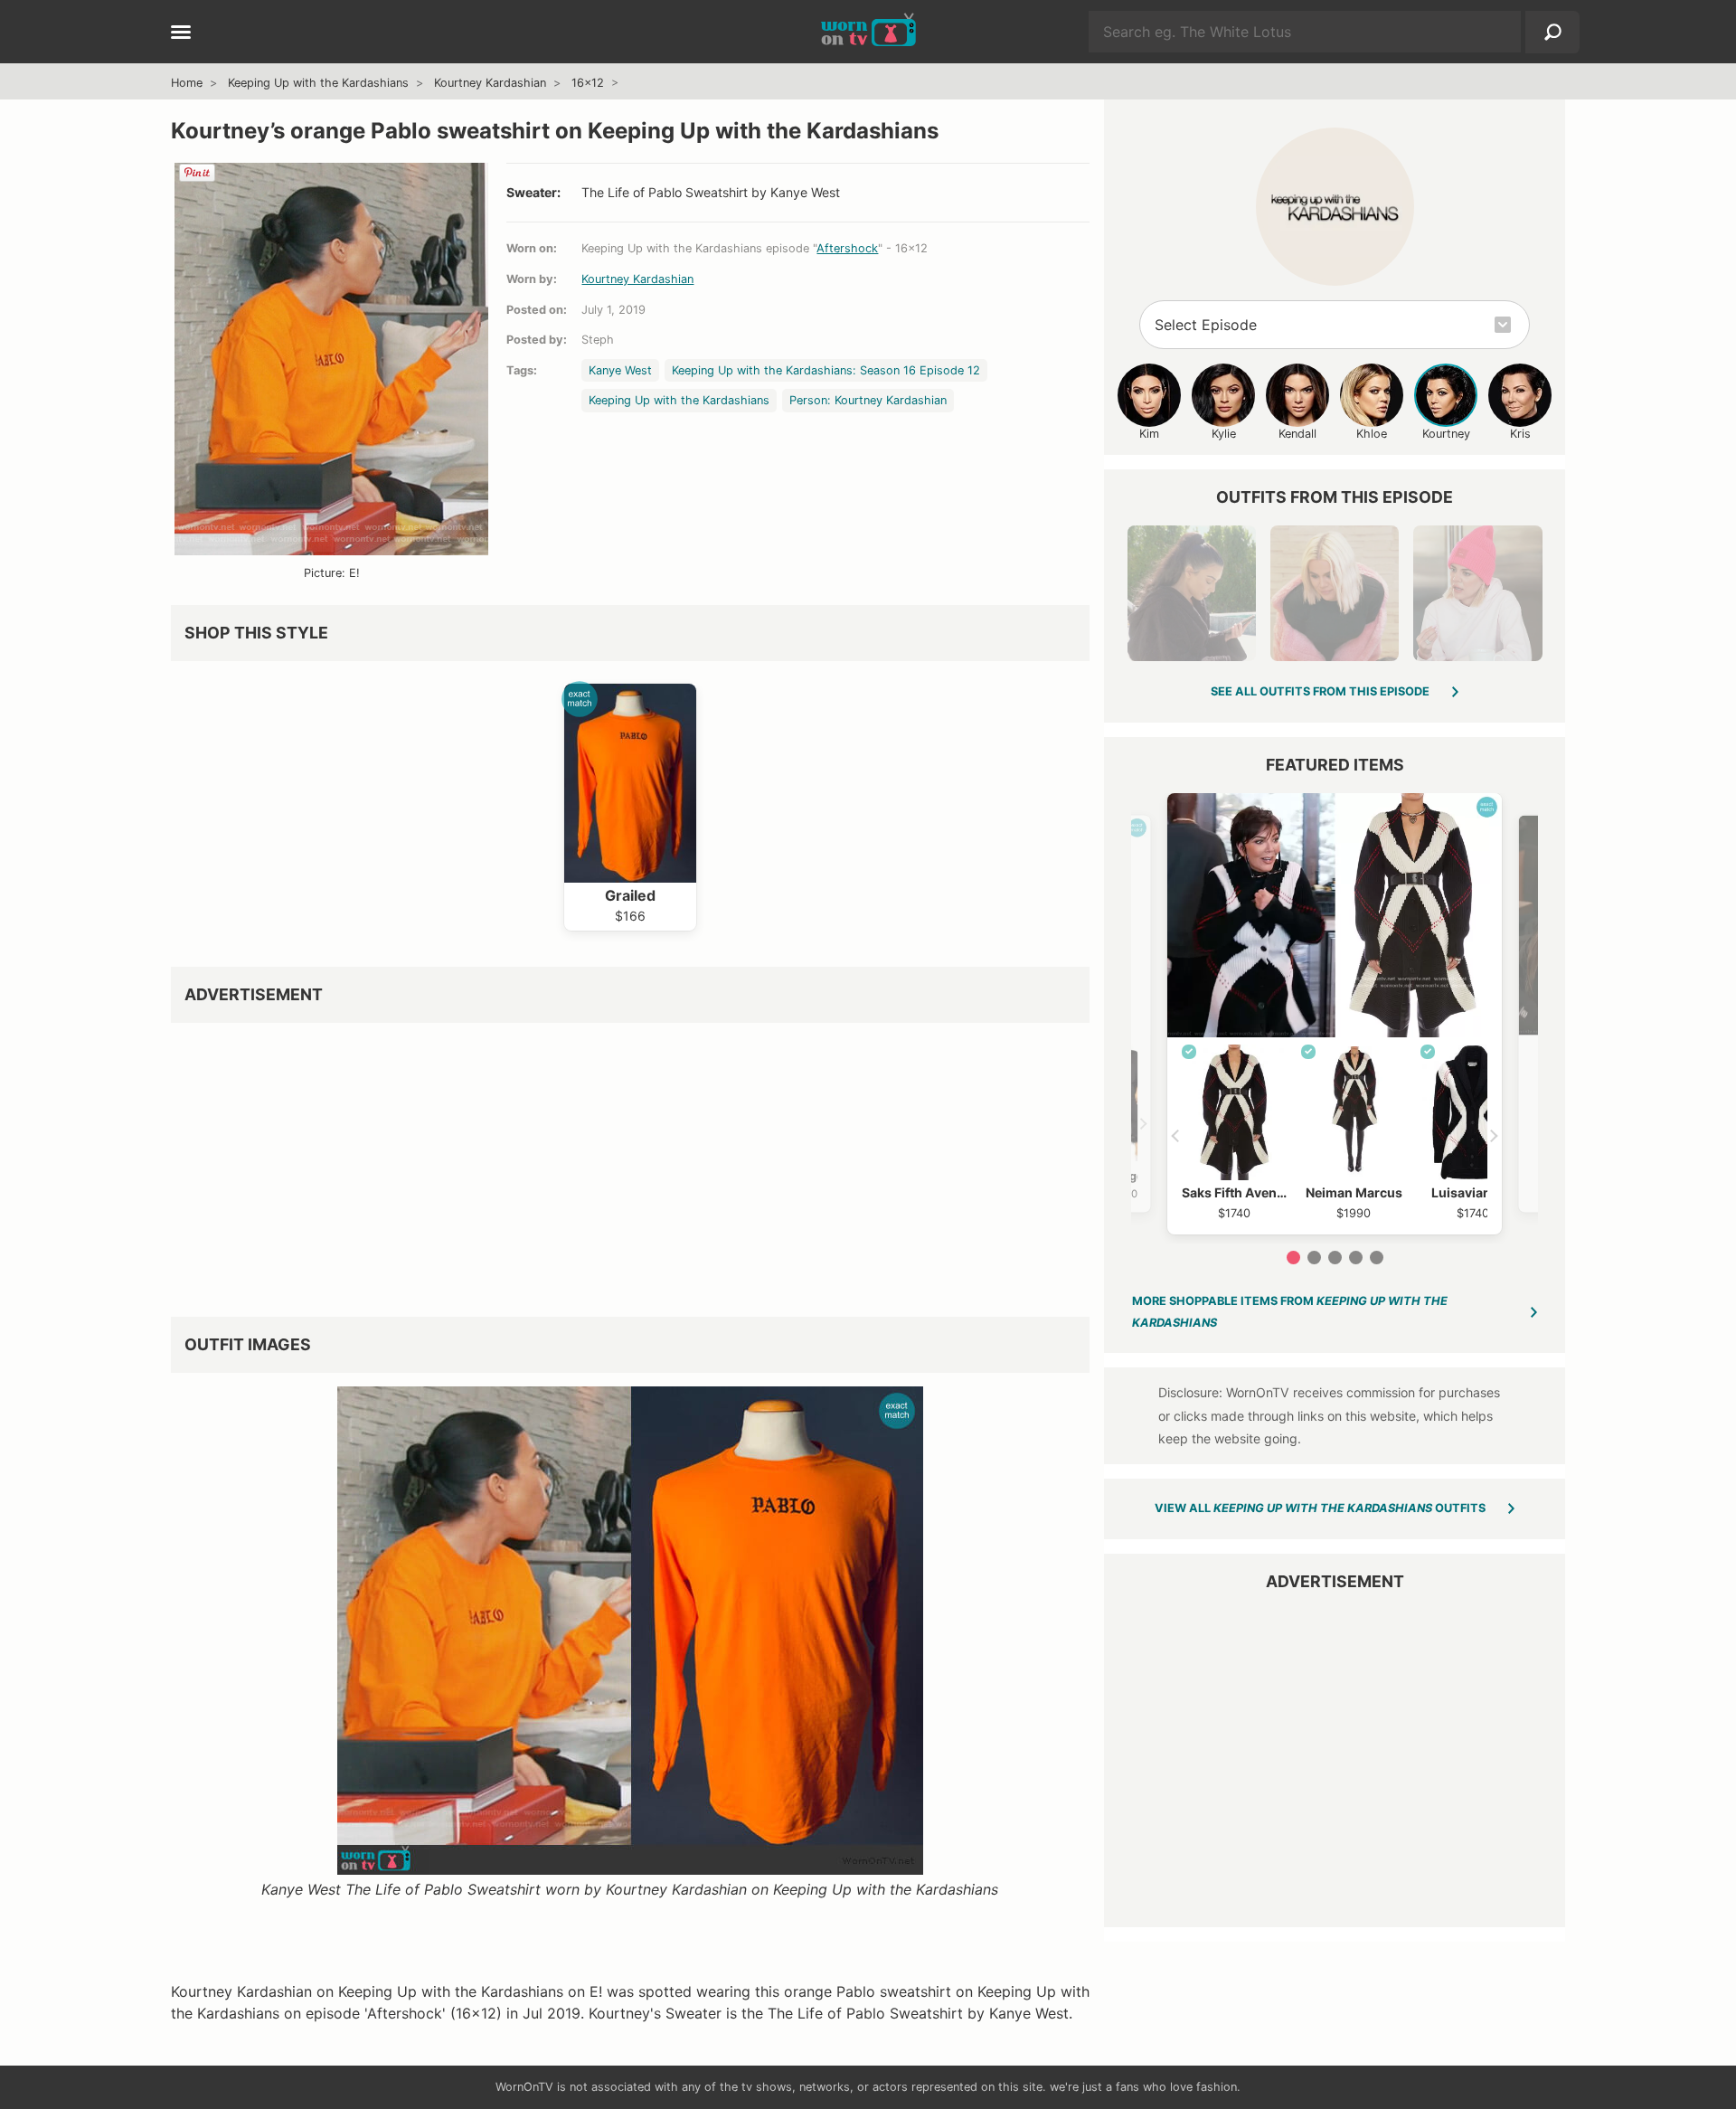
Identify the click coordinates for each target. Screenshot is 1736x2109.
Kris (1520, 434)
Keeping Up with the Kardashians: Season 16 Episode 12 (826, 370)
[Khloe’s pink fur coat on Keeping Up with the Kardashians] (1335, 593)
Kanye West (620, 370)
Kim (1149, 434)
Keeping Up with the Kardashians (318, 83)
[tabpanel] (1335, 1014)
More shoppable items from (1290, 1312)
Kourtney (1446, 434)
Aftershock (847, 248)
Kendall (1297, 434)
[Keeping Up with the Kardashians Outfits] (1335, 207)
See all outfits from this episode (1320, 691)
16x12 (588, 83)
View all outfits (1320, 1508)
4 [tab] (1356, 1258)
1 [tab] (1293, 1258)
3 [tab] (1335, 1258)
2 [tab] (1314, 1258)
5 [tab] (1377, 1258)
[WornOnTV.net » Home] (868, 32)
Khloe (1372, 434)
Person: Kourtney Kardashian (868, 400)
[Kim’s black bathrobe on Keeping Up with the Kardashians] (1192, 593)
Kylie (1224, 434)
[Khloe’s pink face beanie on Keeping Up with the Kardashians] (1477, 593)
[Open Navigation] (181, 33)
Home (187, 83)
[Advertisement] (630, 1163)
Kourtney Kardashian (490, 83)
